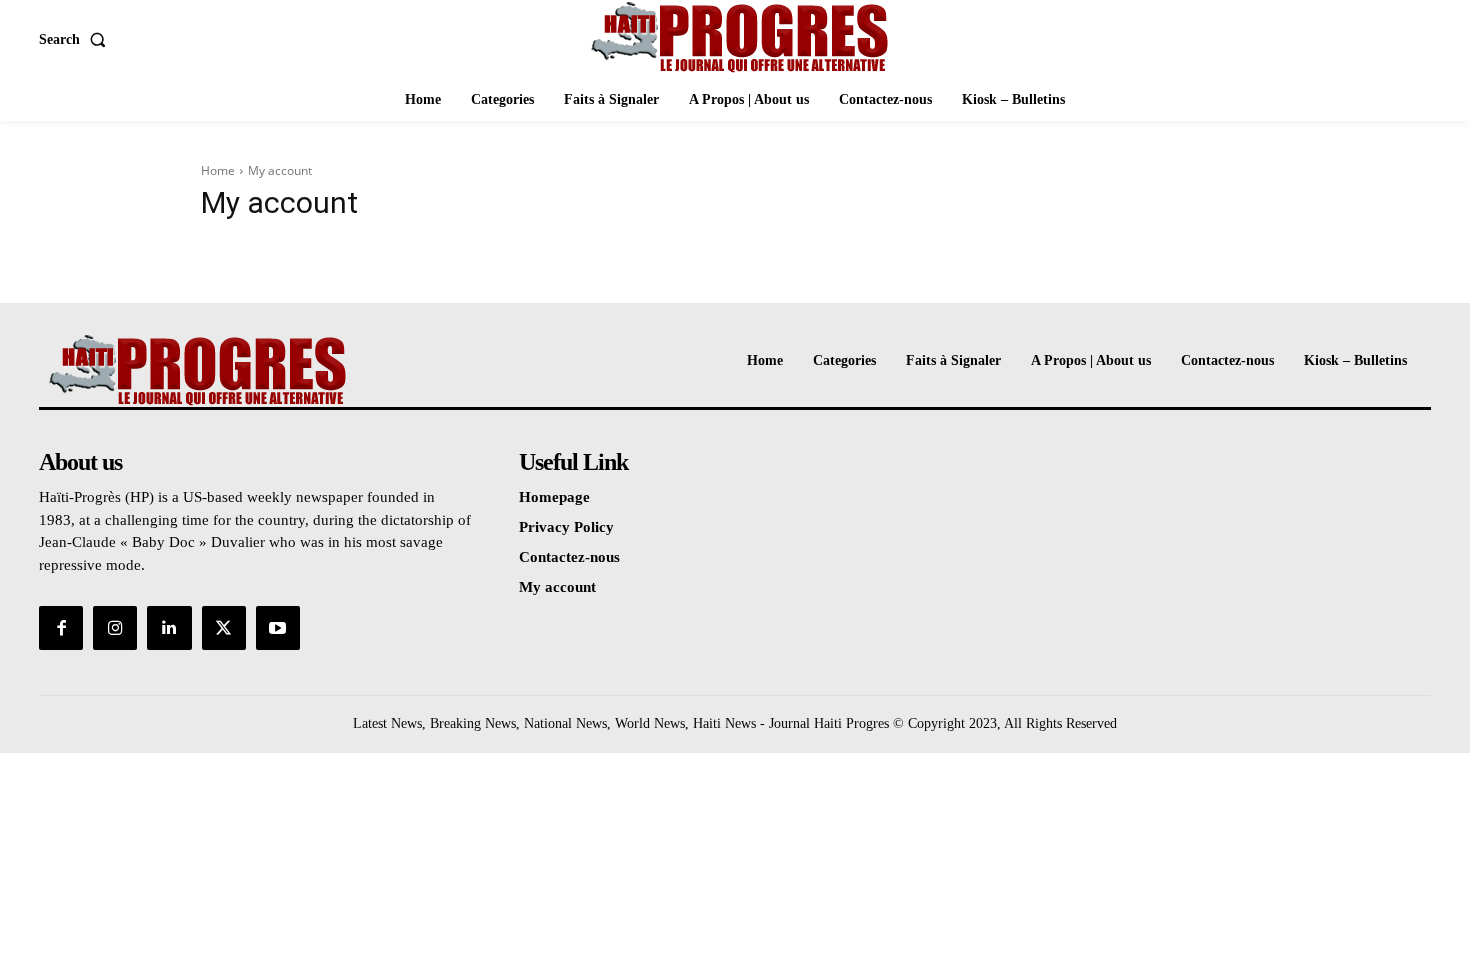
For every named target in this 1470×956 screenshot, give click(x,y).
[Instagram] (115, 628)
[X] (224, 628)
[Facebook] (61, 628)
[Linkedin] (169, 628)
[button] (76, 40)
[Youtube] (278, 628)
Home (218, 170)
